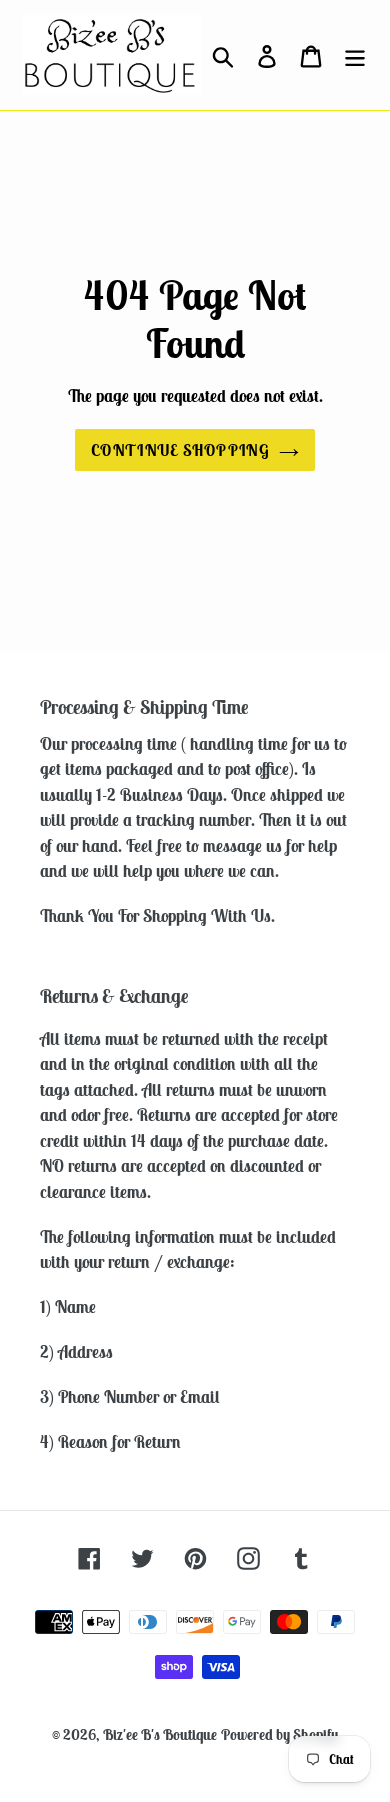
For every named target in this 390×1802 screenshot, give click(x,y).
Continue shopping (180, 450)
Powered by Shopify (279, 1734)
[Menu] (355, 54)
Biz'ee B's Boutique (160, 1734)
